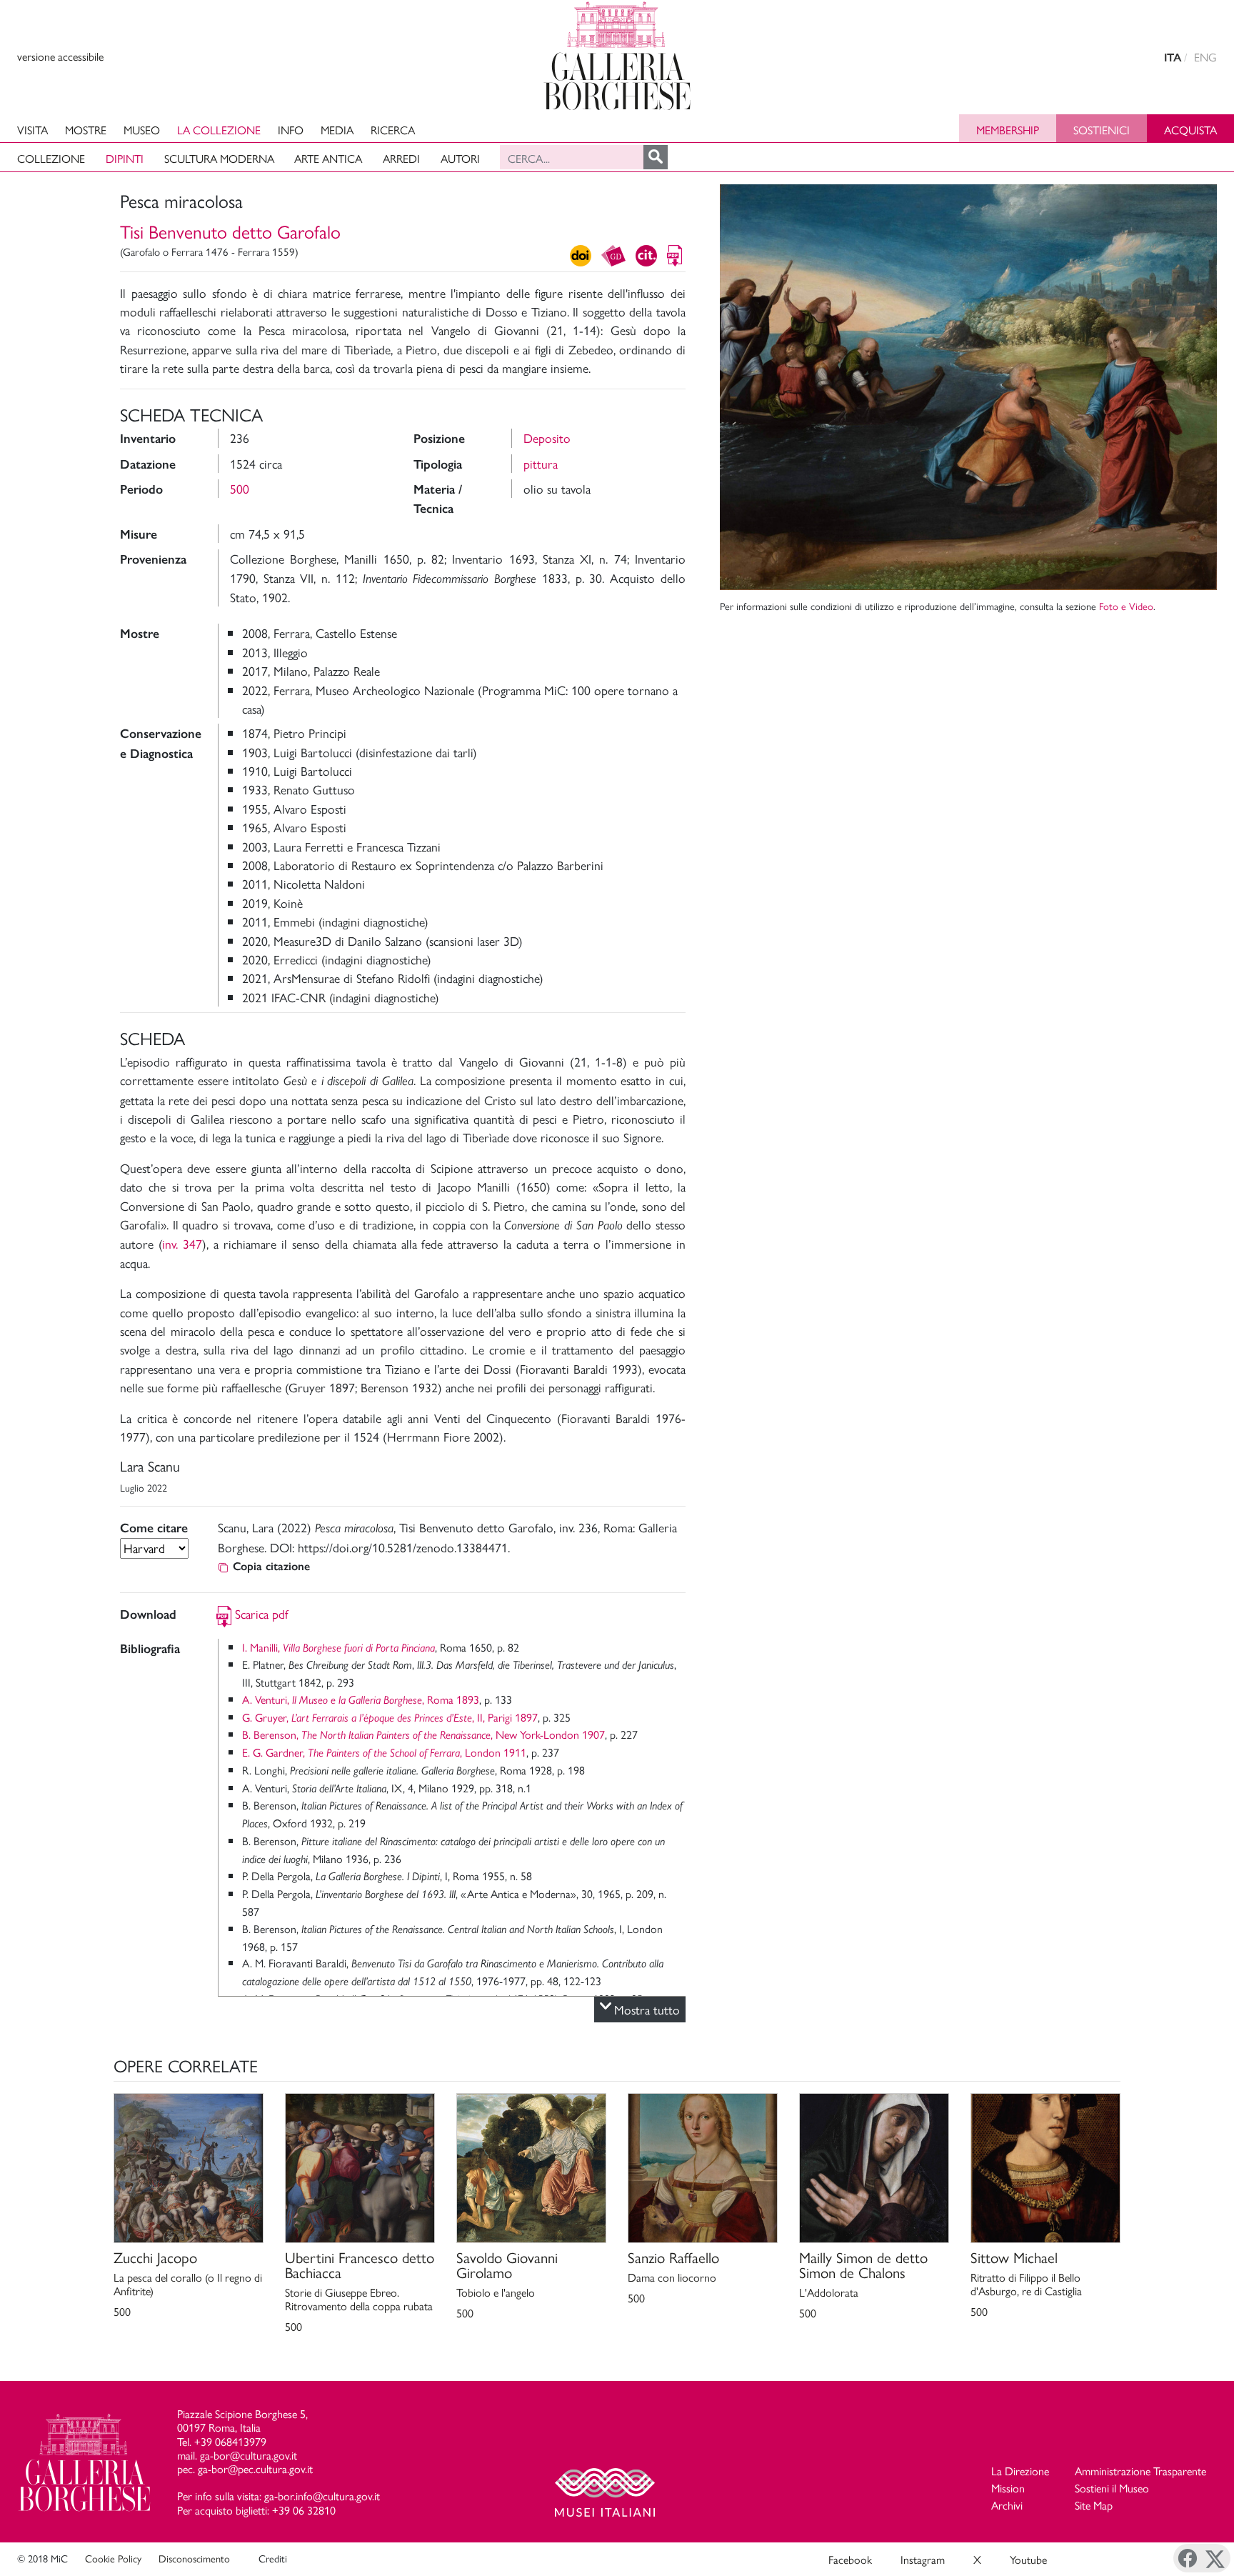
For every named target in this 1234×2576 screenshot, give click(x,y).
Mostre (86, 130)
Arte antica (328, 158)
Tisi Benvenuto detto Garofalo (230, 231)
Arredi (401, 158)
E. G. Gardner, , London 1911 (384, 1752)
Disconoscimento (194, 2558)
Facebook (850, 2559)
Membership (1008, 130)
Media (337, 130)
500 (240, 488)
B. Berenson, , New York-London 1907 (423, 1734)
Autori (460, 158)
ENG (1205, 57)
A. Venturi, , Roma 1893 (361, 1699)
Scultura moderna (219, 158)
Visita (32, 130)
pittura (541, 463)
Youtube (1028, 2559)
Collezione (51, 158)
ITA (1173, 58)
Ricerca (393, 130)
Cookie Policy (113, 2558)
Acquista (1190, 130)
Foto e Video (1126, 606)
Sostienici (1102, 130)
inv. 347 (182, 1243)
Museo (142, 130)
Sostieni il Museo (1112, 2488)
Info (291, 130)
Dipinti (125, 158)
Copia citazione (271, 1566)
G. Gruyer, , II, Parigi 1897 (390, 1717)
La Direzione (1020, 2471)
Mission (1008, 2488)
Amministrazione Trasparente (1140, 2471)
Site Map (1094, 2505)
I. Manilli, (338, 1647)
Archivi (1007, 2505)
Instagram (923, 2559)
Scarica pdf (262, 1613)
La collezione (219, 130)
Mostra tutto (647, 2009)
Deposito (547, 438)
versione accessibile (60, 56)
